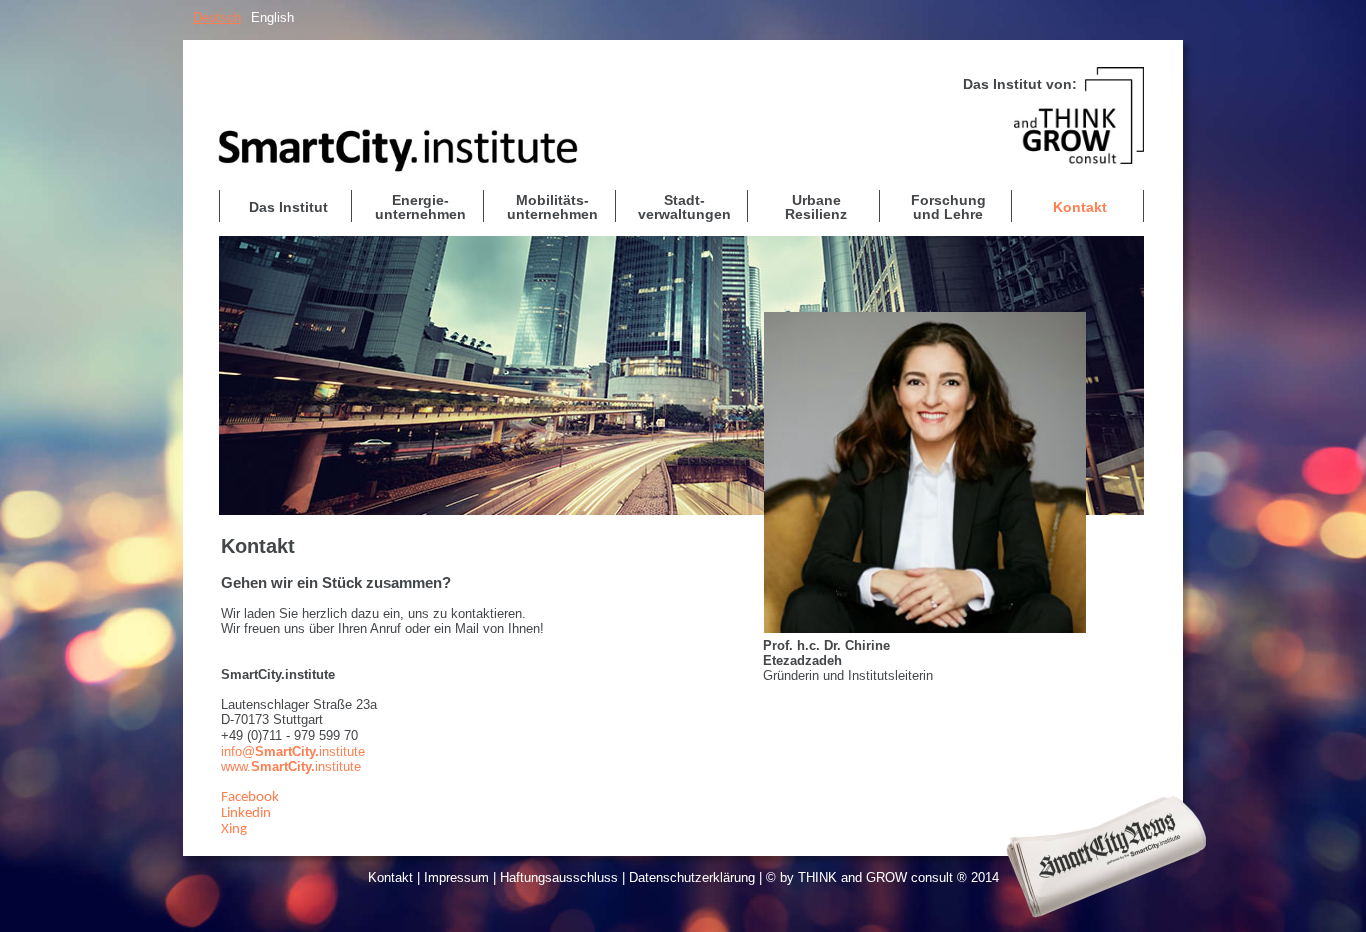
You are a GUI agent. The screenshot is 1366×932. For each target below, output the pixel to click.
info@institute (293, 751)
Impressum (456, 877)
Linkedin (246, 813)
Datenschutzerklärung (692, 877)
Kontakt (390, 877)
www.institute (291, 766)
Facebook (250, 797)
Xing (234, 829)
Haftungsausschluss (559, 877)
